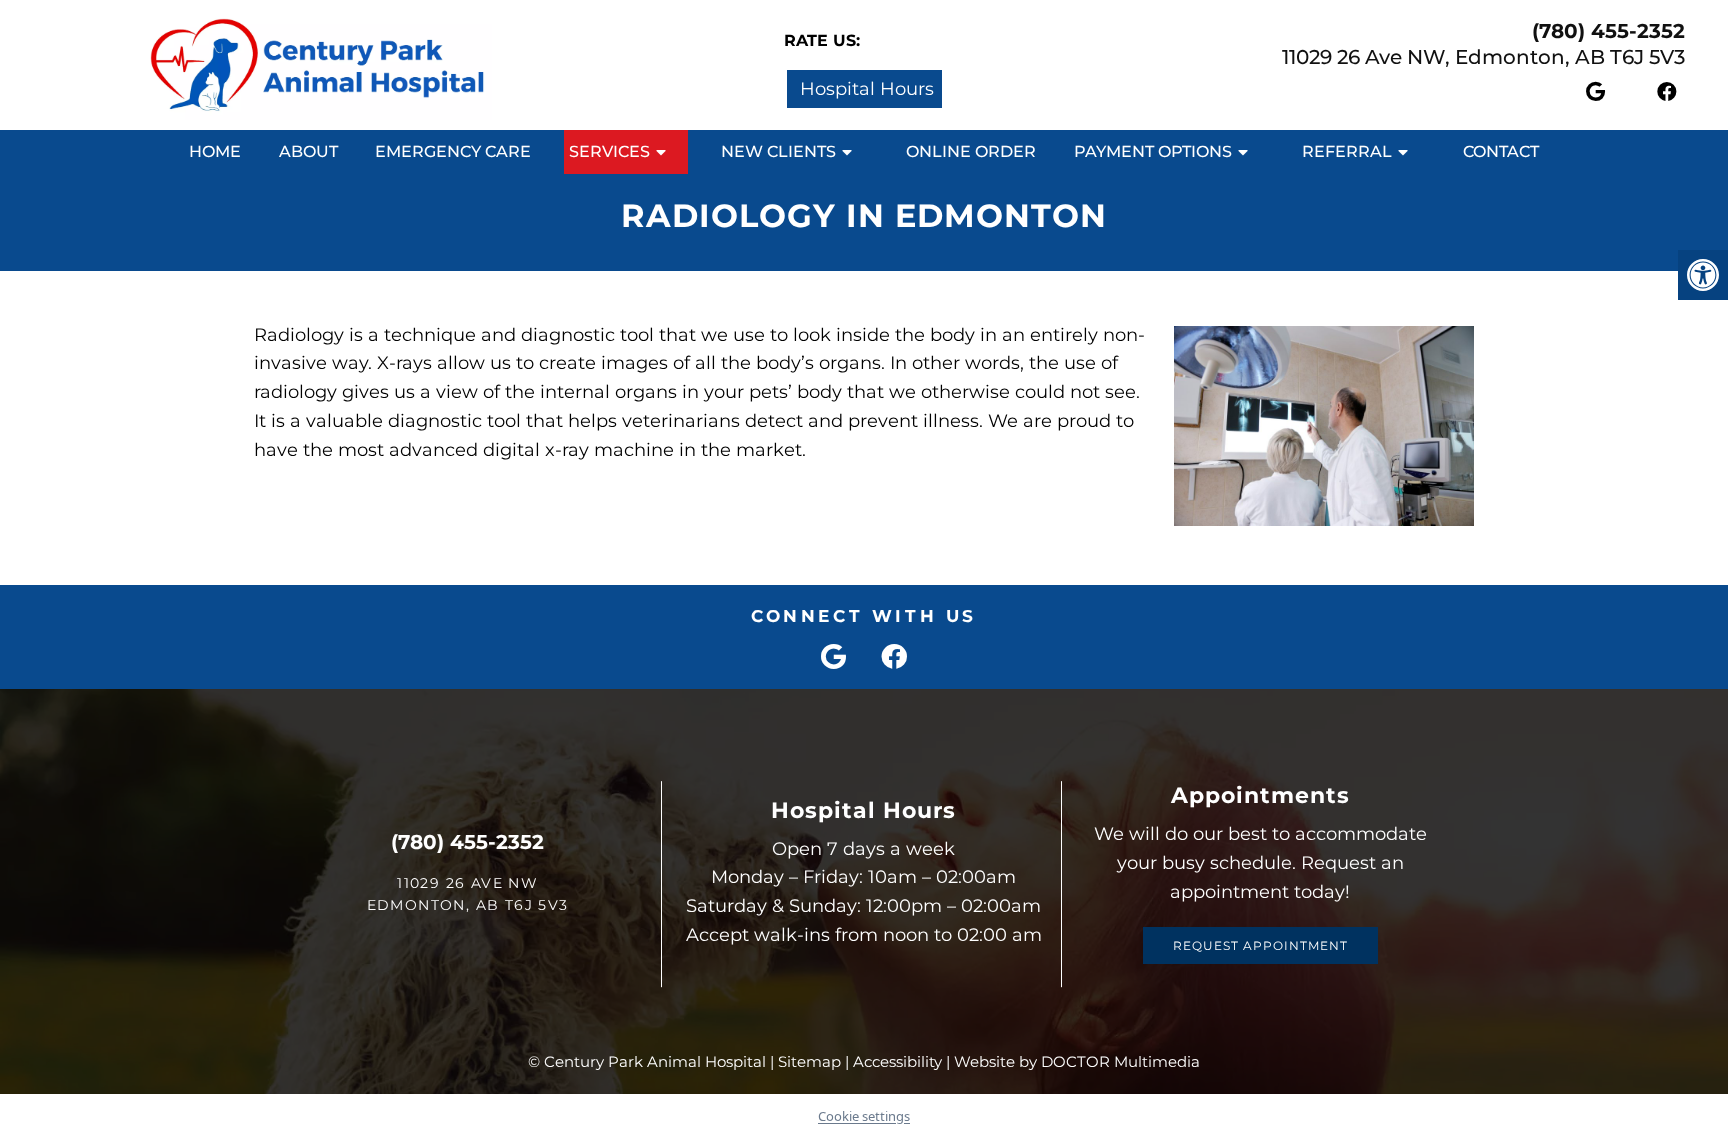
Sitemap (809, 1061)
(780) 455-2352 (1608, 31)
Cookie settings (864, 1116)
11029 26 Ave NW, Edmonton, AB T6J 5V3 (1483, 57)
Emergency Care (453, 151)
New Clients (778, 151)
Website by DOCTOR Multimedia (1077, 1061)
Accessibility (897, 1061)
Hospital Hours (864, 89)
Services (609, 151)
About (308, 151)
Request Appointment (1260, 945)
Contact (1501, 151)
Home (215, 151)
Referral (1347, 151)
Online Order (971, 151)
